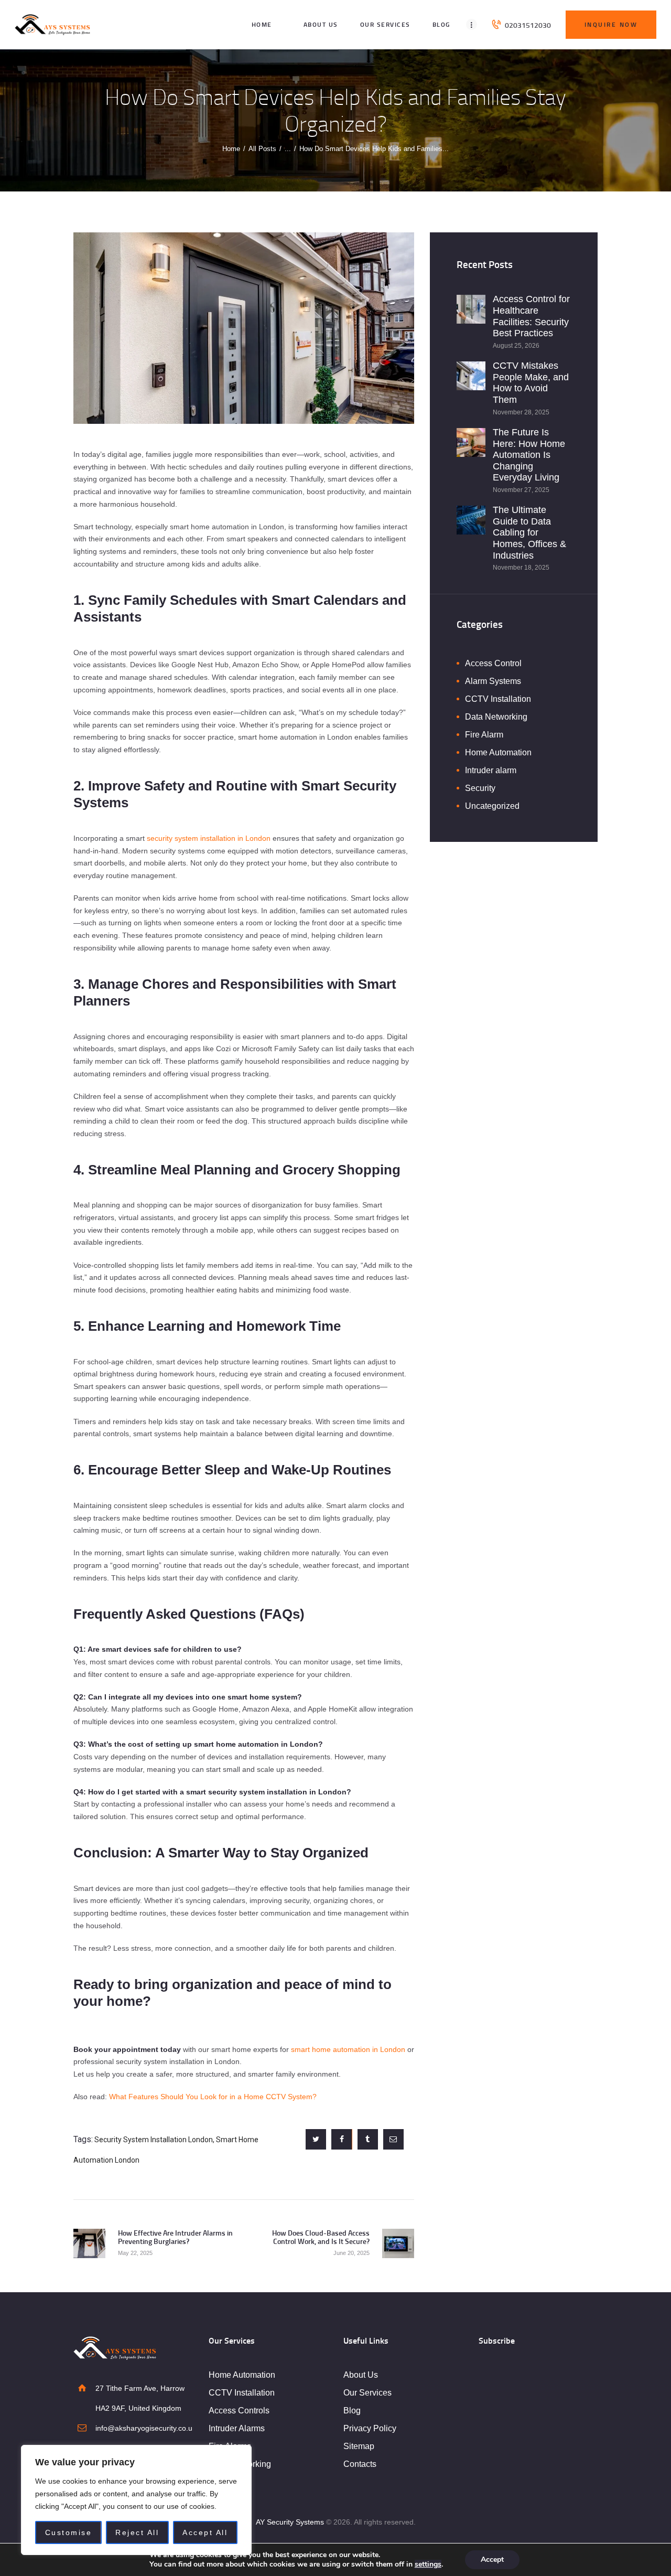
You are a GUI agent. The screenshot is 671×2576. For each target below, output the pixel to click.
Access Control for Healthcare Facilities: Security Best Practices (531, 316)
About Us (361, 2375)
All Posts (262, 149)
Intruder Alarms (237, 2428)
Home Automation (498, 752)
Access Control (493, 663)
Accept (492, 2559)
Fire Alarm (484, 735)
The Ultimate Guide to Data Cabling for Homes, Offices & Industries (529, 532)
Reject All (137, 2532)
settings (428, 2564)
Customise (69, 2532)
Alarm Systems (493, 681)
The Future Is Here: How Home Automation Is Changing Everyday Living (529, 455)
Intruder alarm (491, 770)
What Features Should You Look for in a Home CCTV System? (213, 2097)
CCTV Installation (498, 699)
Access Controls (239, 2411)
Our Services (367, 2393)
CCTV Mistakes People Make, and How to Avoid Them (531, 383)
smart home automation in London (348, 2049)
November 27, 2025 (521, 490)
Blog (352, 2411)
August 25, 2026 (516, 346)
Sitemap (359, 2446)
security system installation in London (209, 838)
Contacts (360, 2464)
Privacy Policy (370, 2428)
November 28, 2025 (521, 412)
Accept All (205, 2532)
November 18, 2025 (521, 568)
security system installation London (154, 2140)
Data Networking (496, 717)
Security (480, 788)
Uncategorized (492, 806)
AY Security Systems (290, 2522)
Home (231, 149)
